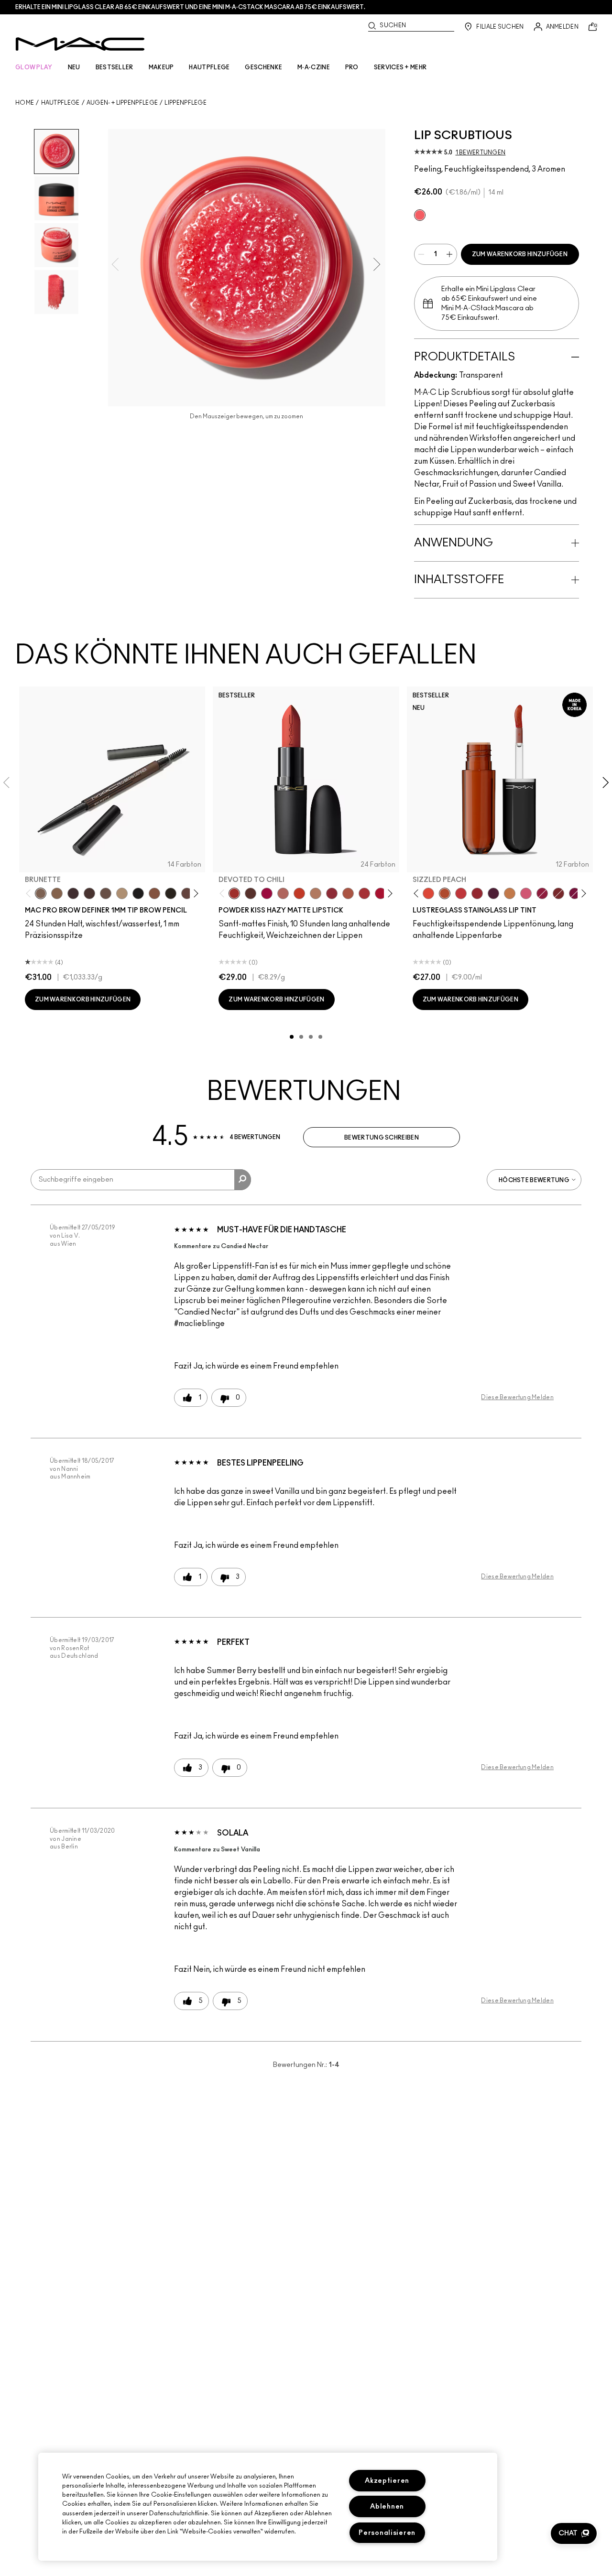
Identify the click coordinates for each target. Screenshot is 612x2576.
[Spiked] (171, 893)
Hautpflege (60, 103)
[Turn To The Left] (251, 893)
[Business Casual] (558, 893)
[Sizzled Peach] (445, 893)
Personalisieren (387, 2533)
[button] (574, 2533)
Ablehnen (387, 2506)
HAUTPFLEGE (209, 67)
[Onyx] (138, 893)
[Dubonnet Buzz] (332, 893)
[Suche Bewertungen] (243, 1180)
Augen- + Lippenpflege (122, 103)
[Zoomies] (542, 893)
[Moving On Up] (348, 893)
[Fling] (57, 893)
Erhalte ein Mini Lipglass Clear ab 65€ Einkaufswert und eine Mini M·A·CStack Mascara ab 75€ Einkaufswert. (190, 7)
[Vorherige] (30, 894)
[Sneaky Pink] (526, 893)
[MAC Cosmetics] (80, 44)
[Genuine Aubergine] (73, 893)
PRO (352, 67)
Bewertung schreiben (382, 1138)
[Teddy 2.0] (283, 893)
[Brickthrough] (364, 893)
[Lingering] (106, 893)
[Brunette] (41, 893)
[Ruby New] (381, 893)
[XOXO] (477, 893)
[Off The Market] (316, 893)
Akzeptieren (387, 2481)
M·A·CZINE (314, 67)
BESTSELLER (115, 67)
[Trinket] (510, 893)
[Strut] (187, 893)
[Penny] (154, 893)
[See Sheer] (461, 893)
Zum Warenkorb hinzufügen (520, 254)
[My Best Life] (299, 893)
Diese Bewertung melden (517, 1397)
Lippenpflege (186, 103)
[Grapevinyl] (493, 893)
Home (25, 103)
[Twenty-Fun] (267, 893)
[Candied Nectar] (420, 215)
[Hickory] (89, 893)
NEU (74, 67)
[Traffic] (428, 893)
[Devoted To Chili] (234, 893)
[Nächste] (194, 894)
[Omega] (122, 893)
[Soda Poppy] (575, 893)
